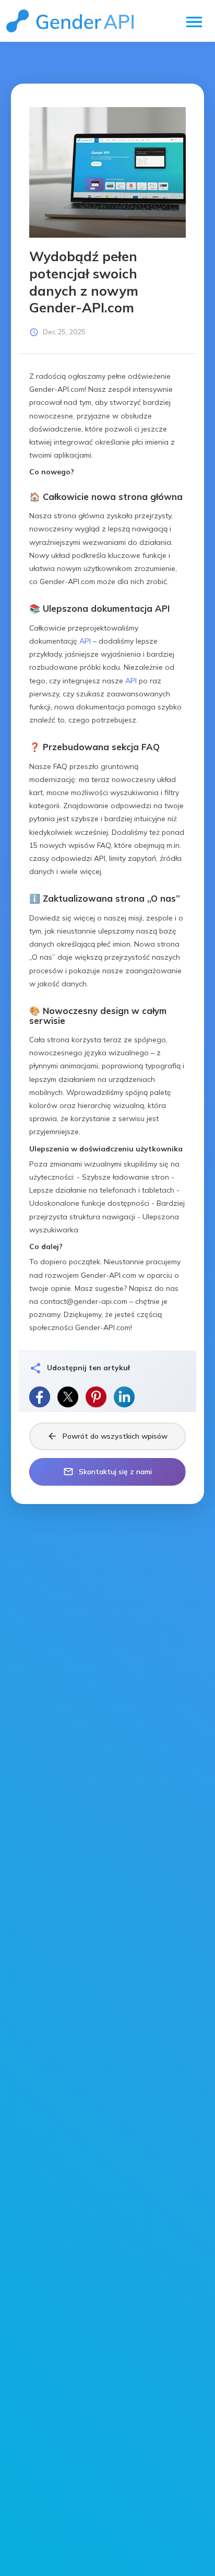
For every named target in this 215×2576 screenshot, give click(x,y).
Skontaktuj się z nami (107, 1472)
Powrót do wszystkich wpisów (107, 1436)
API (85, 641)
